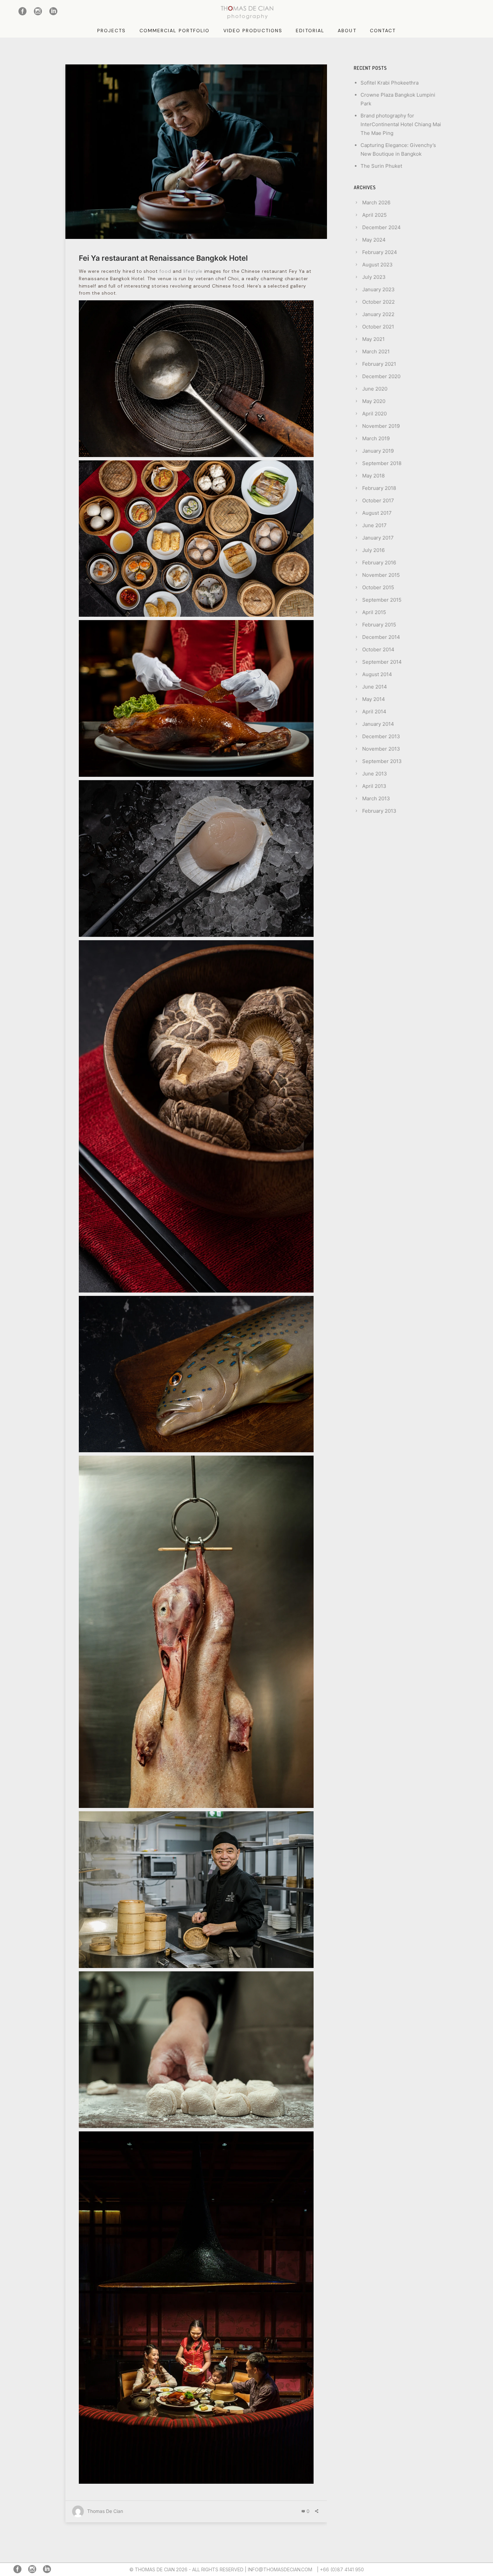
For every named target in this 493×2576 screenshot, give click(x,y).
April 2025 (374, 215)
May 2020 (374, 401)
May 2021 (373, 339)
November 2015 (381, 575)
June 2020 (375, 389)
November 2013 (381, 749)
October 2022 (378, 302)
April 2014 (374, 712)
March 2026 (376, 203)
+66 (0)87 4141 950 (342, 2569)
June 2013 (375, 774)
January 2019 (378, 451)
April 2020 (374, 414)
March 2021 (376, 351)
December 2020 (381, 376)
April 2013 (374, 786)
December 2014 (381, 637)
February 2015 (379, 625)
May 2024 (374, 240)
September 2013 (382, 761)
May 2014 (374, 699)
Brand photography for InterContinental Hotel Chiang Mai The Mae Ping (401, 124)
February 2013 (379, 811)
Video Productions (253, 31)
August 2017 (377, 513)
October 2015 (378, 587)
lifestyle (193, 271)
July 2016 (373, 550)
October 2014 (378, 649)
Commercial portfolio (175, 31)
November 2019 (381, 426)
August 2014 (377, 674)
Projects (112, 31)
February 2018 (379, 488)
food (165, 271)
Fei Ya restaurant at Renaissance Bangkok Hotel (163, 258)
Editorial (310, 31)
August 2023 (377, 265)
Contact (383, 31)
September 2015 (382, 600)
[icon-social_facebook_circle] (24, 12)
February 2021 (379, 364)
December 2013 (381, 736)
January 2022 (378, 314)
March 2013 (376, 798)
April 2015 (374, 612)
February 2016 (379, 563)
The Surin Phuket (381, 166)
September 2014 (382, 662)
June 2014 (375, 687)
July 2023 (374, 277)
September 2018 (382, 463)
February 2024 (380, 252)
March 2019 (376, 438)
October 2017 (378, 500)
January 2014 (378, 724)
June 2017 (374, 525)
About (347, 31)
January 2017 (378, 538)
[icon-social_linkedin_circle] (54, 12)
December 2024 (381, 227)
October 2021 (378, 327)
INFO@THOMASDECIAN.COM (280, 2569)
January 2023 (378, 289)
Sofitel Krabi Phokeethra (390, 83)
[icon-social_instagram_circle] (40, 12)
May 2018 (373, 476)
